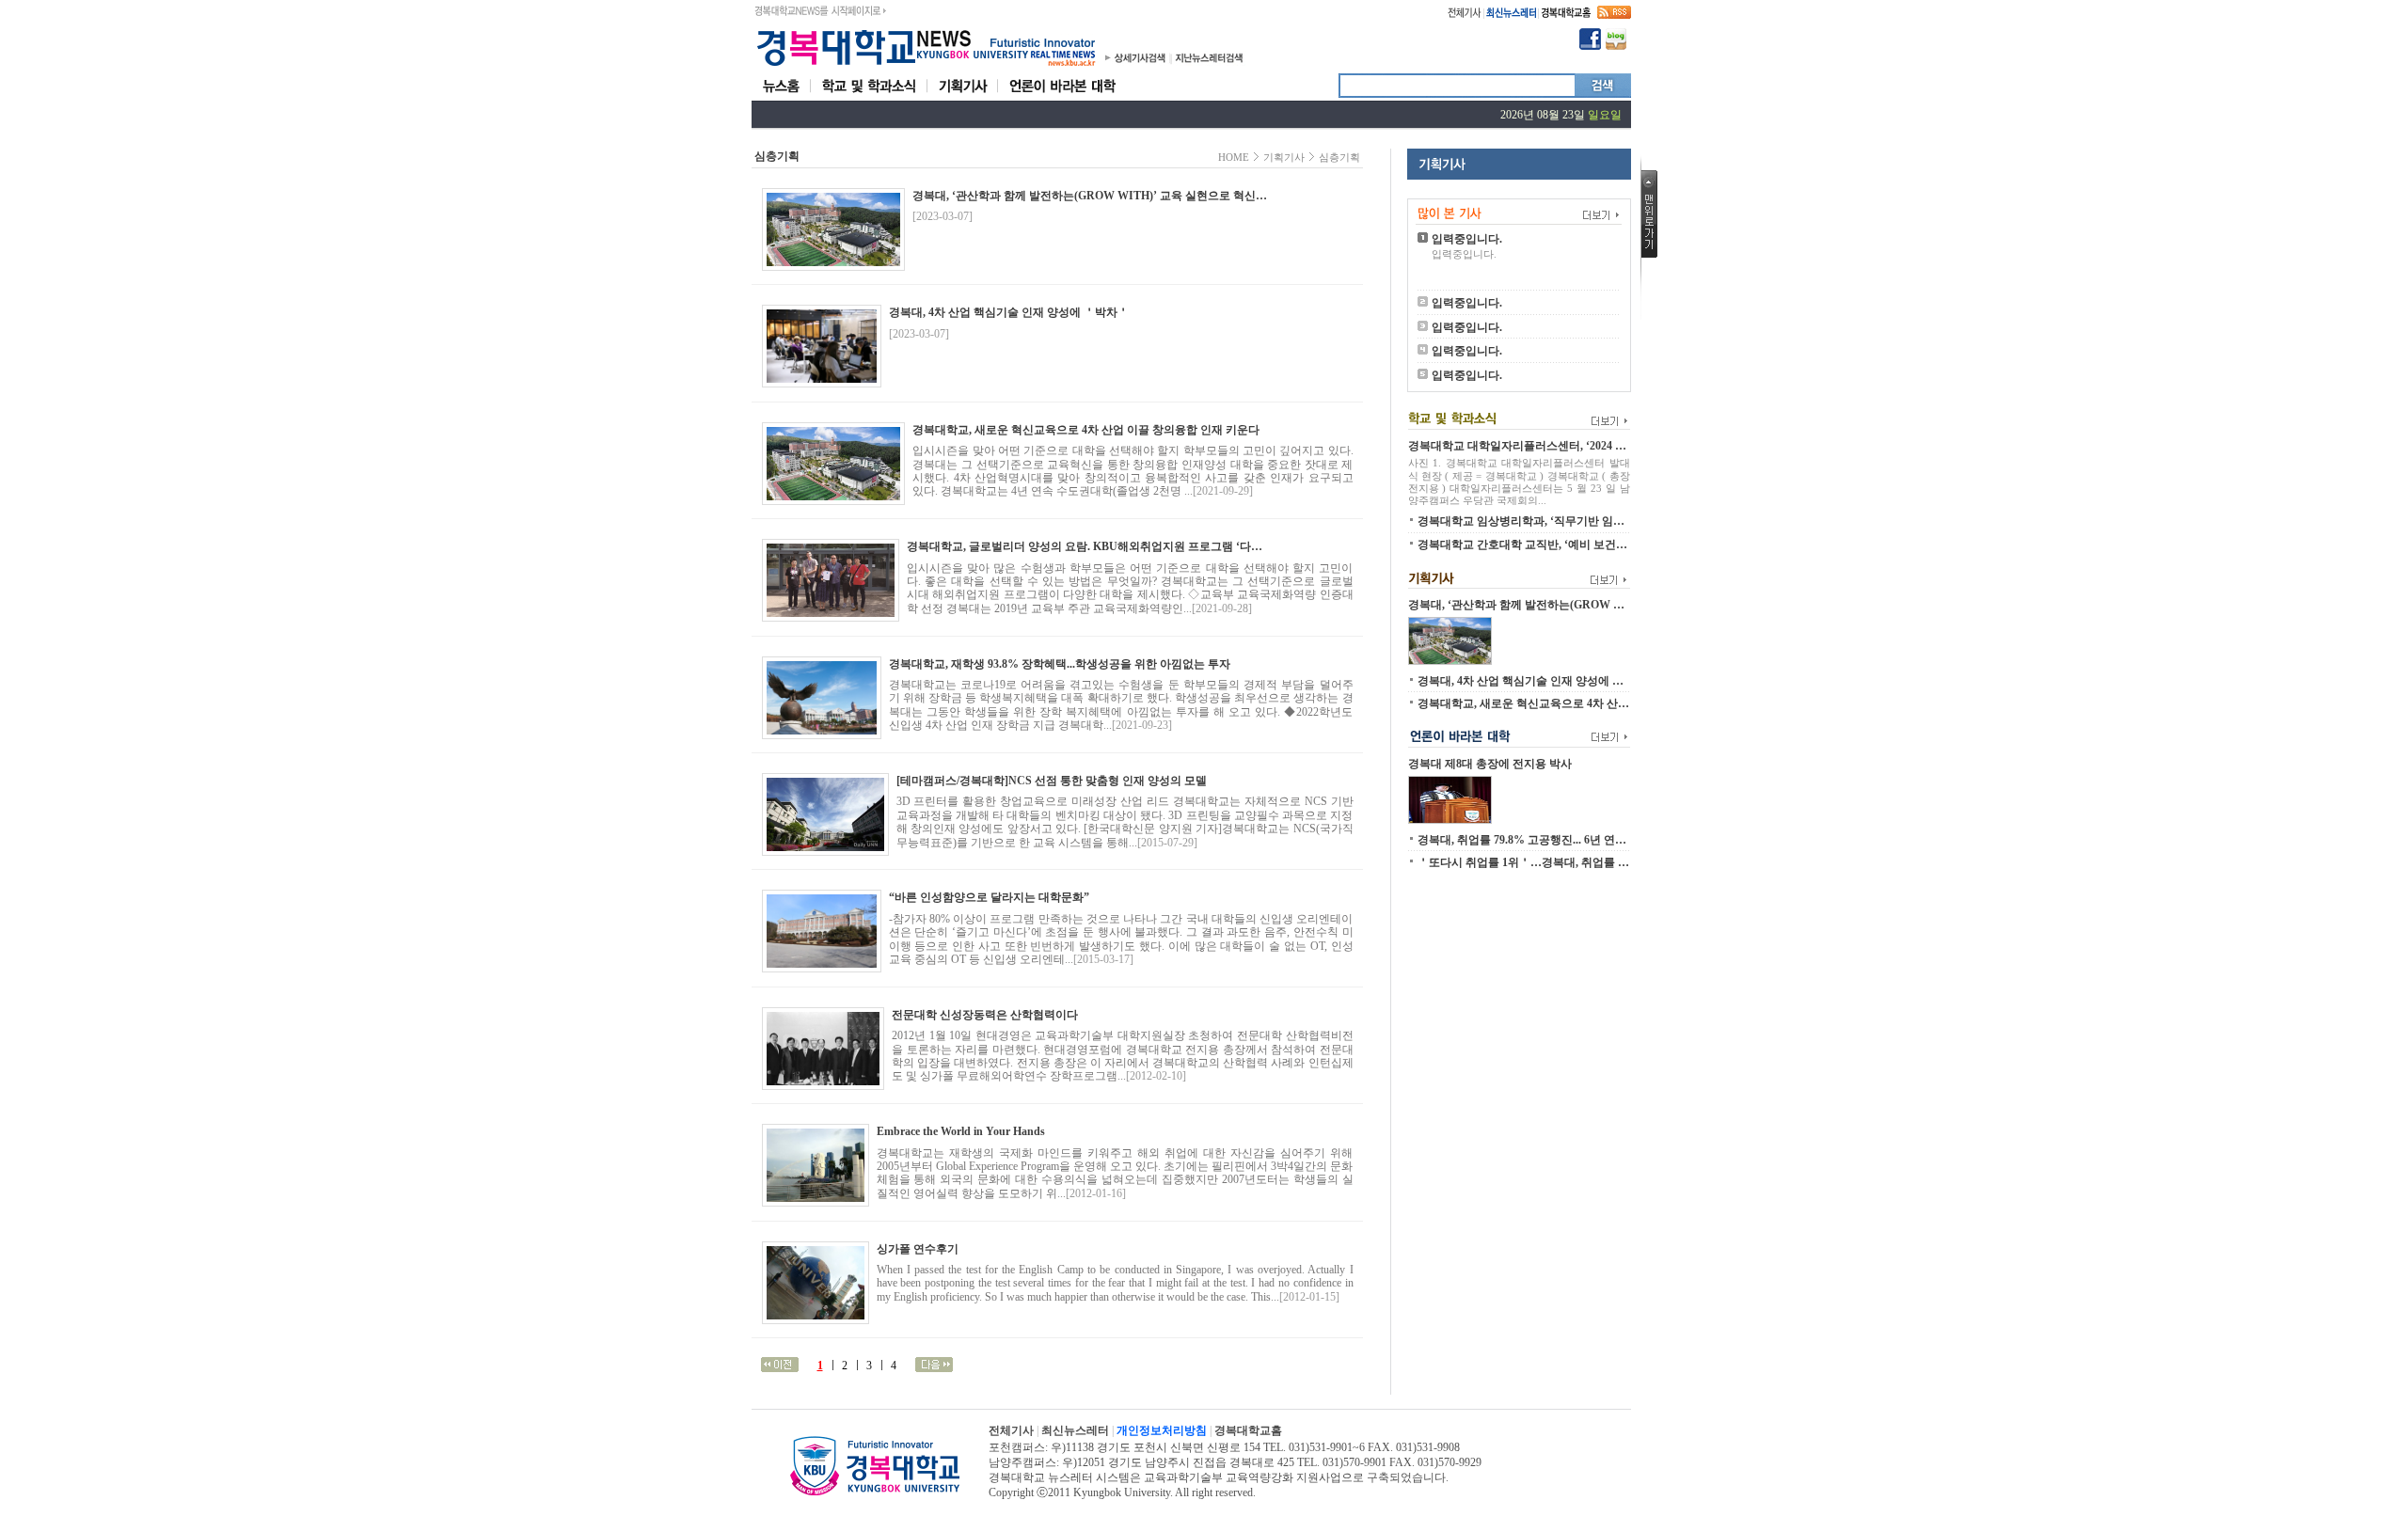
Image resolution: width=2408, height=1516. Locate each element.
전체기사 (1011, 1430)
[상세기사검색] (1141, 62)
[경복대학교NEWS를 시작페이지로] (820, 8)
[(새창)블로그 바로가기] (1616, 46)
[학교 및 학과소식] (869, 97)
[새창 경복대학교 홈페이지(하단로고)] (875, 1492)
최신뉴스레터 (1075, 1430)
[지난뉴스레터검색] (1209, 62)
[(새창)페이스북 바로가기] (1590, 46)
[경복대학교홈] (1566, 15)
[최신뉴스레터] (1511, 15)
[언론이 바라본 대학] (1062, 97)
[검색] (1603, 92)
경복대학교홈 (1248, 1430)
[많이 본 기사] (1519, 207)
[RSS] (1614, 15)
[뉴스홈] (781, 97)
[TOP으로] (1649, 254)
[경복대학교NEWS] (926, 67)
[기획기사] (963, 97)
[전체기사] (1465, 15)
